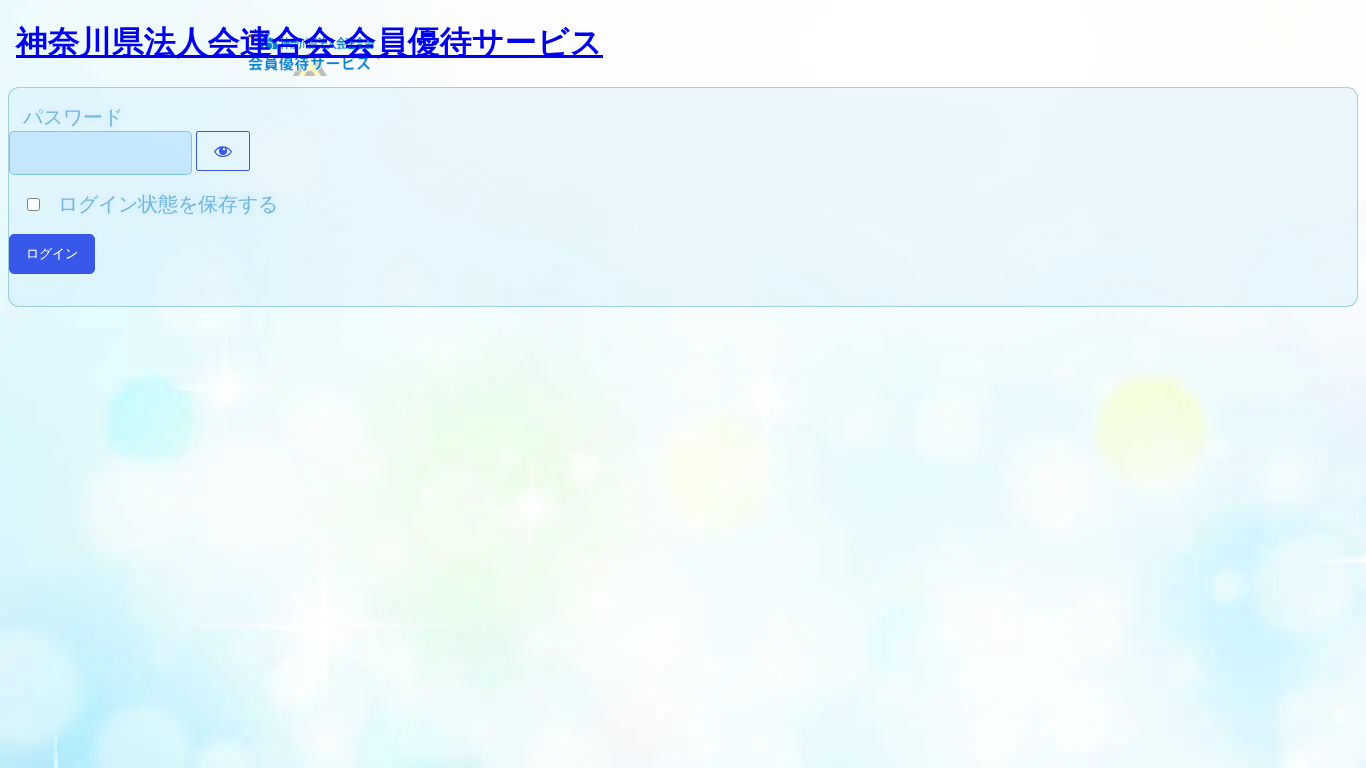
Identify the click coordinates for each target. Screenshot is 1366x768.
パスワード (73, 117)
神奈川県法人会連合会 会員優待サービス (309, 42)
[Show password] (223, 151)
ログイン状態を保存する (160, 204)
